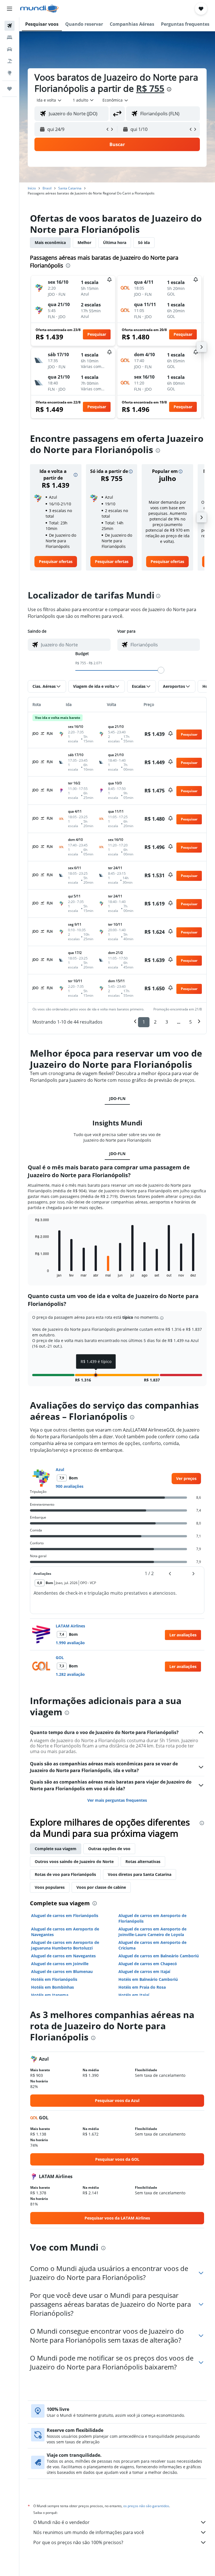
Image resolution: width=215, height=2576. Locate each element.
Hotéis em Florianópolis (54, 1979)
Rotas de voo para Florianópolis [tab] (65, 1874)
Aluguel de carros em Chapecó (148, 1964)
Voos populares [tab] (50, 1887)
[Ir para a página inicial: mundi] (39, 9)
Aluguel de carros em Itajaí (144, 1971)
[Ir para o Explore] (10, 73)
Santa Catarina (70, 188)
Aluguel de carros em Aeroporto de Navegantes (65, 1932)
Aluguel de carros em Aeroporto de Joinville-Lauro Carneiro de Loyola (152, 1932)
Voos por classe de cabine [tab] (101, 1887)
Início (32, 188)
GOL (60, 1657)
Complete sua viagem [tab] (56, 1849)
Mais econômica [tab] (50, 242)
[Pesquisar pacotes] (10, 61)
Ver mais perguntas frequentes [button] (117, 1800)
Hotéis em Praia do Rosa (142, 1987)
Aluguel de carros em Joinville (60, 1964)
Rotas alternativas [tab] (143, 1861)
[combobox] (116, 100)
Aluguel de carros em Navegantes (63, 1956)
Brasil (47, 188)
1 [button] (144, 1022)
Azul (60, 1469)
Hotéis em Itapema (50, 1995)
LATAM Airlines (70, 1626)
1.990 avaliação (70, 1643)
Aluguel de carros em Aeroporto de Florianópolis (152, 1918)
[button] (10, 9)
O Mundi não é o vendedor (61, 2522)
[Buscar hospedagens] (10, 37)
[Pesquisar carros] (10, 49)
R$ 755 (150, 88)
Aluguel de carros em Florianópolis (65, 1915)
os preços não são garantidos (146, 2506)
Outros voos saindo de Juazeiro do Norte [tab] (74, 1861)
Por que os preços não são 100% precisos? (78, 2542)
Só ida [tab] (144, 242)
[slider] (161, 670)
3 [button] (167, 1022)
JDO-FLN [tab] (117, 1098)
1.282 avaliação (70, 1674)
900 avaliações (70, 1486)
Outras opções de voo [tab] (109, 1849)
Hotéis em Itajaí (134, 1995)
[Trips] (10, 89)
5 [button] (191, 1022)
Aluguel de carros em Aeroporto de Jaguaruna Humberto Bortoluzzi (65, 1945)
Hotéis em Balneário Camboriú (148, 1979)
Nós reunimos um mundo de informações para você (89, 2532)
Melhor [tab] (84, 242)
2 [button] (155, 1022)
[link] (56, 562)
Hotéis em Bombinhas (52, 1987)
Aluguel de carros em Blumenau (62, 1971)
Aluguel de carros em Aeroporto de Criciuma (152, 1945)
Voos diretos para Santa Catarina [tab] (140, 1874)
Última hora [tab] (115, 242)
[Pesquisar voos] (10, 26)
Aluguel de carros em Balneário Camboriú (159, 1956)
